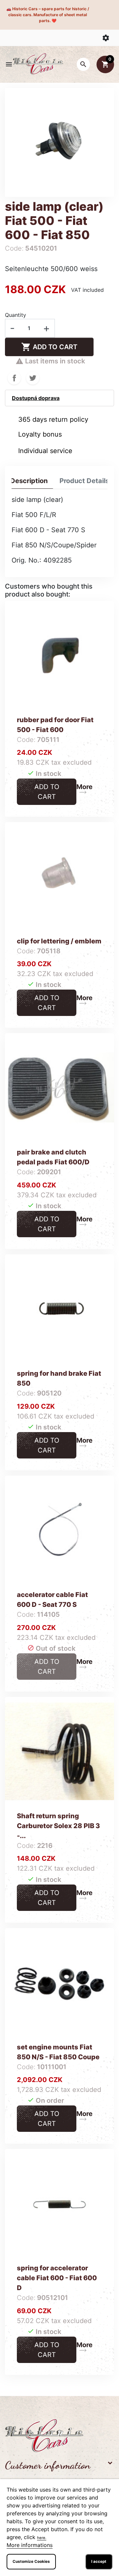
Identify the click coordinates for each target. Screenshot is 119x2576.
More (84, 787)
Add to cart (49, 347)
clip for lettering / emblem (59, 941)
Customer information (48, 2465)
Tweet (33, 378)
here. (42, 2538)
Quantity (16, 315)
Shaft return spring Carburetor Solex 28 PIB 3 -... (58, 1826)
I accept (99, 2561)
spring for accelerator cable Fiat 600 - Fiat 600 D (57, 2278)
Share (14, 378)
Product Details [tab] (84, 481)
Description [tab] (29, 481)
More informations (30, 2545)
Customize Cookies (31, 2561)
